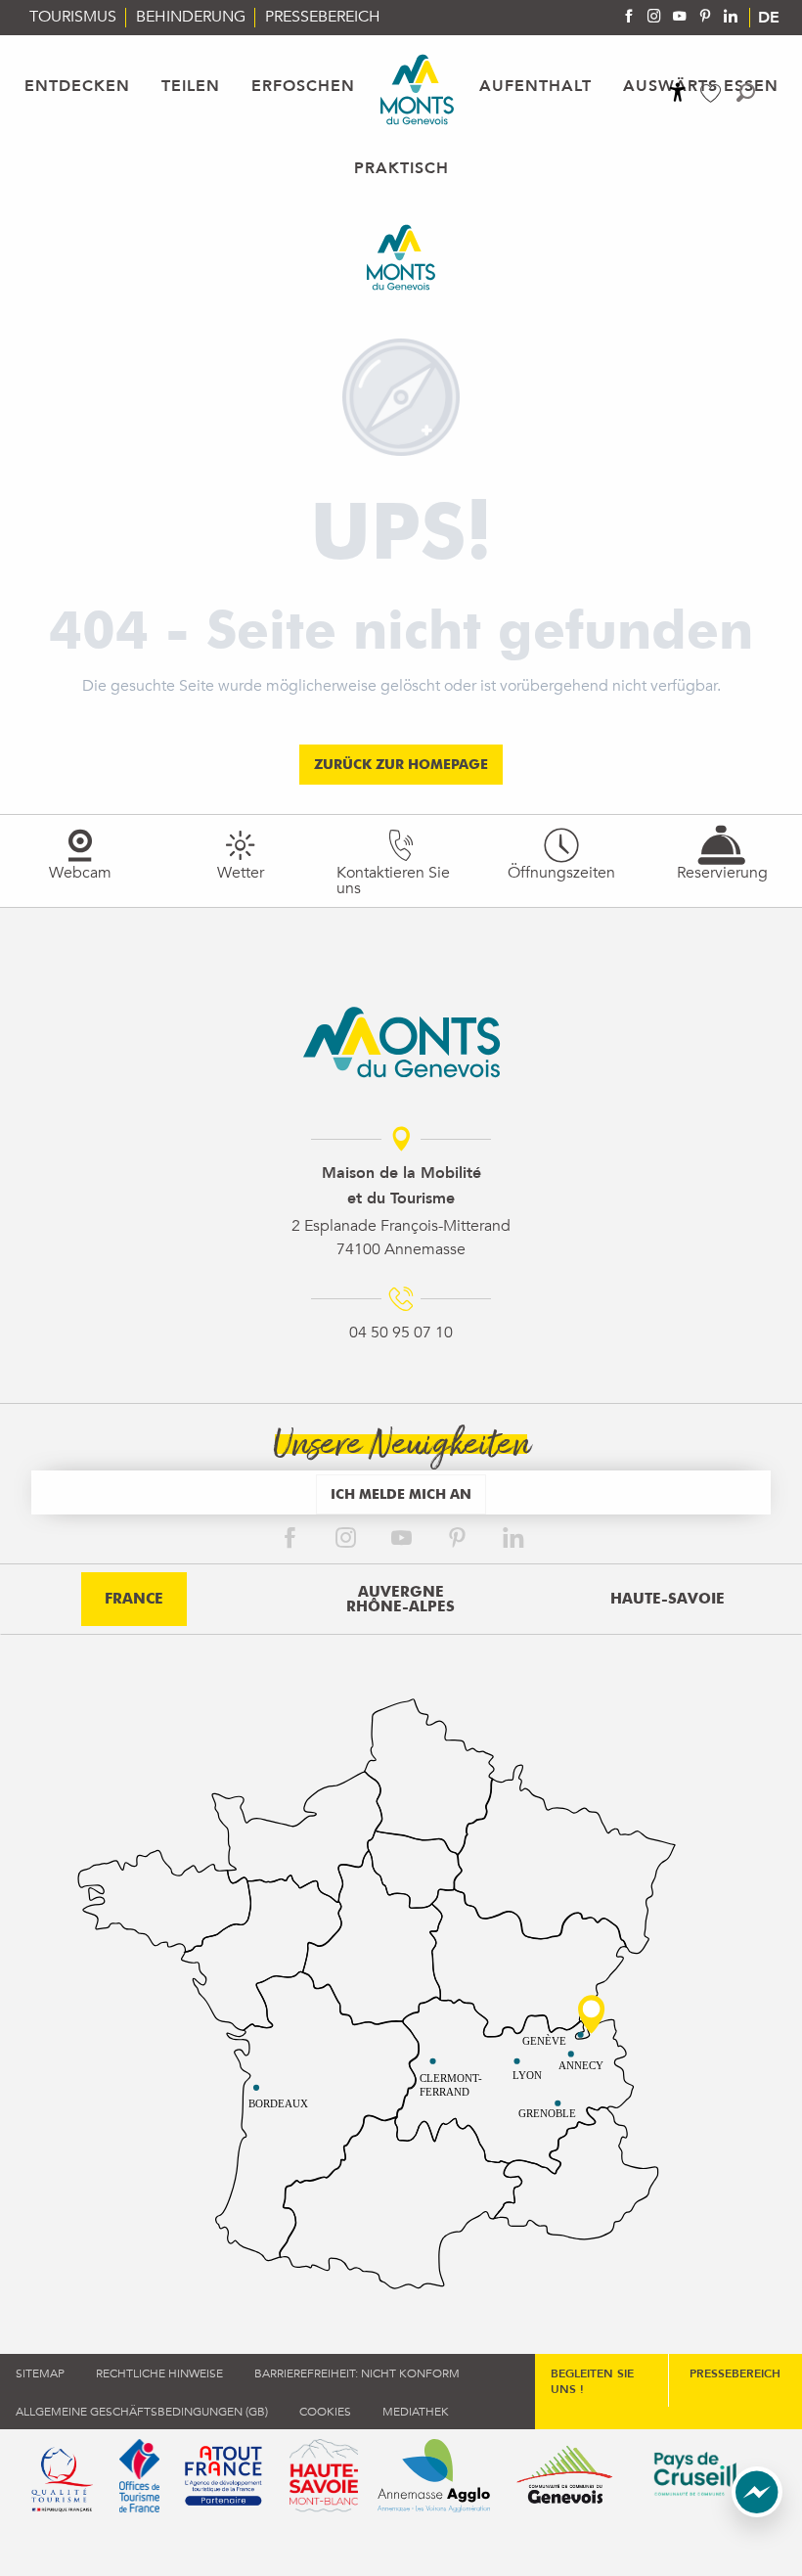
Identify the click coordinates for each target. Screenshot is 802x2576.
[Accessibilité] (678, 92)
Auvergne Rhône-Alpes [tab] (401, 1599)
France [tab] (134, 1599)
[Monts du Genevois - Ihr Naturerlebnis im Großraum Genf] (417, 90)
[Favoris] (713, 93)
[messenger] (757, 2512)
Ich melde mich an (401, 1493)
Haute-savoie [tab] (668, 1599)
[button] (746, 92)
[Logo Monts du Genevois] (401, 1042)
